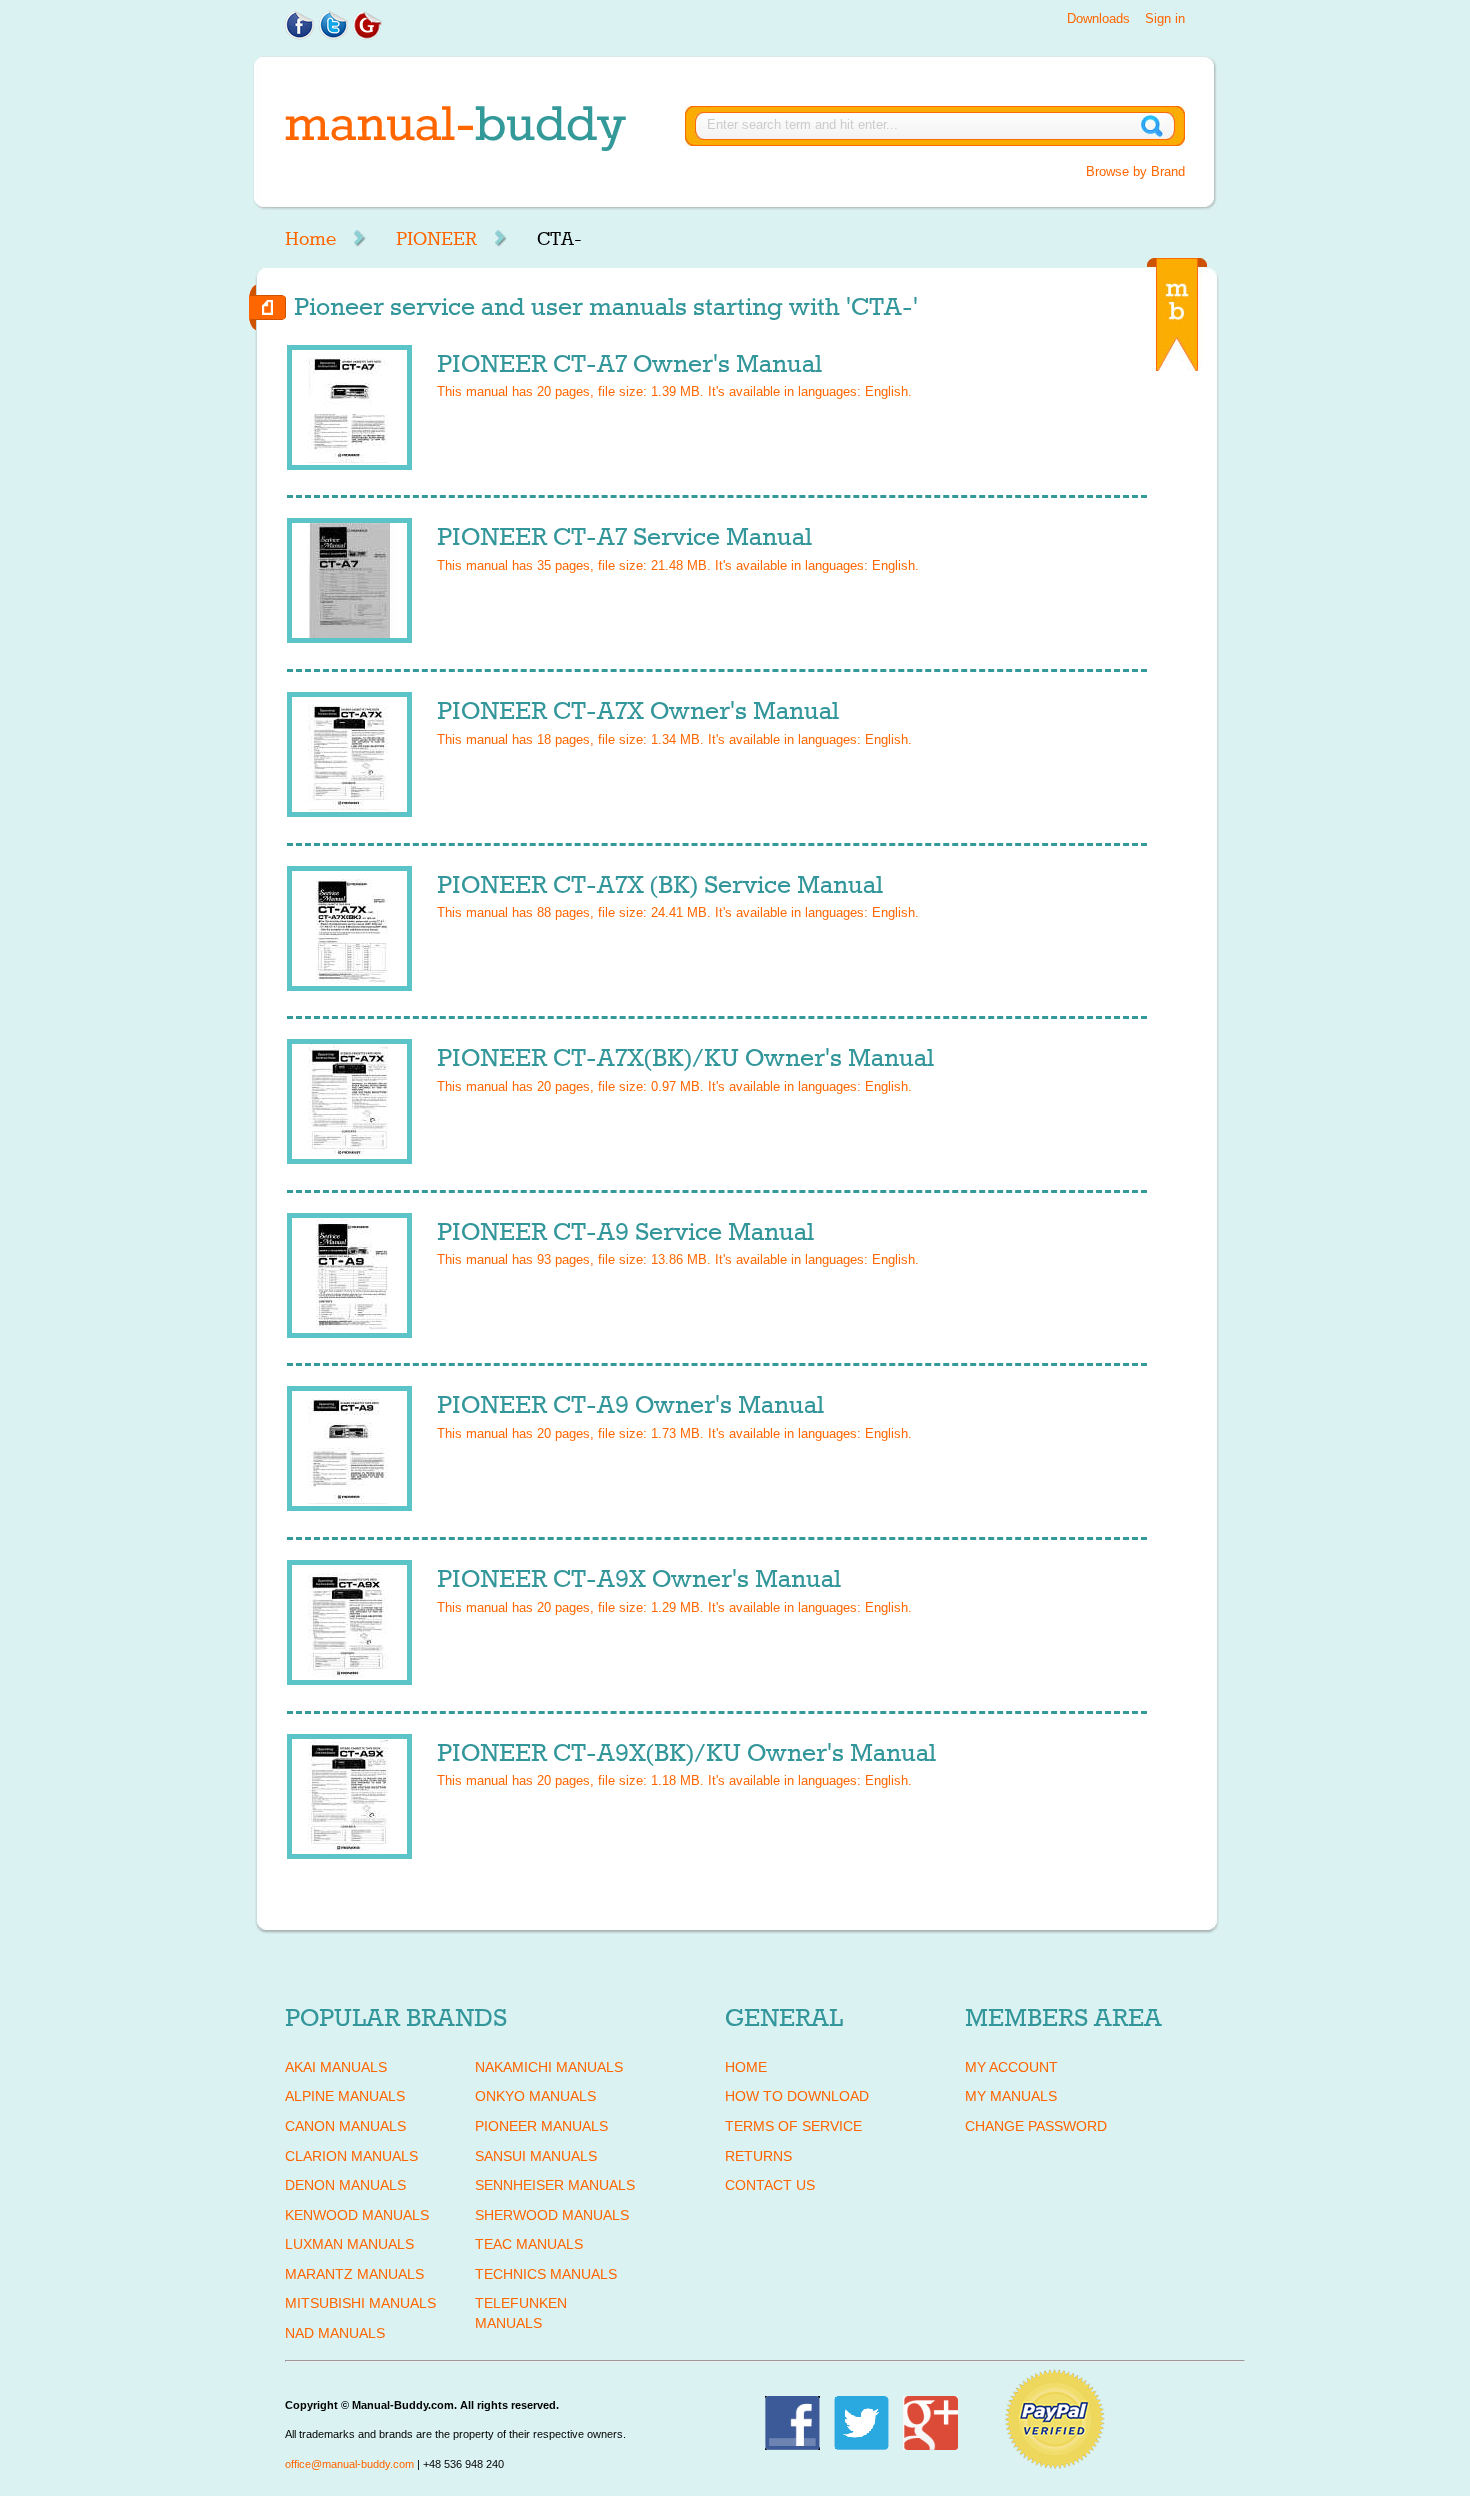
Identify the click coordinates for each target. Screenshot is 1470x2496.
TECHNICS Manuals (546, 2274)
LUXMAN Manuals (349, 2244)
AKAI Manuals (336, 2067)
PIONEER (436, 239)
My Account (1011, 2067)
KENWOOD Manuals (357, 2215)
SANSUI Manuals (536, 2156)
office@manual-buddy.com (349, 2464)
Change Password (1036, 2126)
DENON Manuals (345, 2185)
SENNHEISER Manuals (555, 2185)
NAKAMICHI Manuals (549, 2067)
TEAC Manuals (529, 2244)
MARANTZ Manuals (354, 2274)
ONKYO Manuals (535, 2096)
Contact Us (770, 2185)
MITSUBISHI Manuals (360, 2303)
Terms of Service (793, 2126)
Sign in (1165, 18)
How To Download (797, 2096)
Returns (758, 2156)
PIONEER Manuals (541, 2126)
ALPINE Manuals (345, 2096)
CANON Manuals (345, 2126)
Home (310, 239)
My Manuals (1011, 2096)
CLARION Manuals (351, 2156)
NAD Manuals (335, 2333)
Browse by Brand (1135, 171)
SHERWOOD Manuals (552, 2215)
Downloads (1098, 18)
